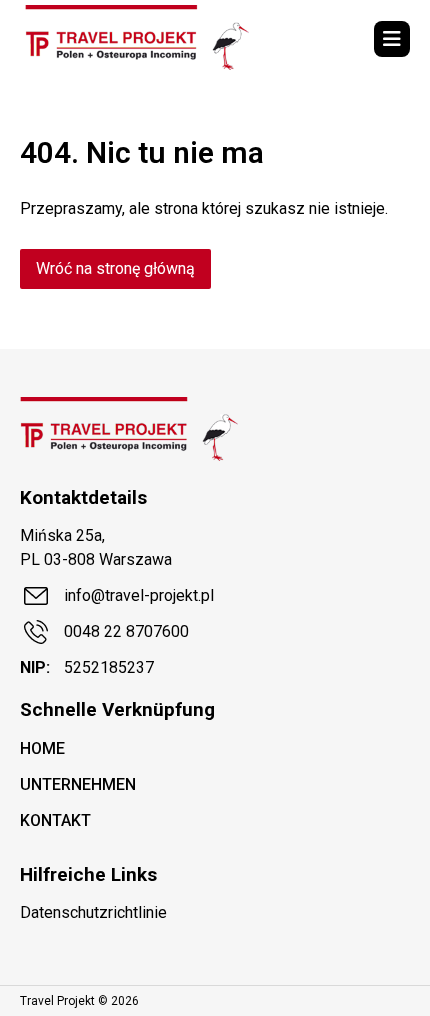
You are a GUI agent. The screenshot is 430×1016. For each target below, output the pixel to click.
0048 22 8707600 (126, 631)
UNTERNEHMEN (78, 784)
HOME (42, 748)
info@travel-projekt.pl (139, 595)
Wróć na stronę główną (115, 268)
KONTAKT (55, 820)
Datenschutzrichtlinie (93, 912)
